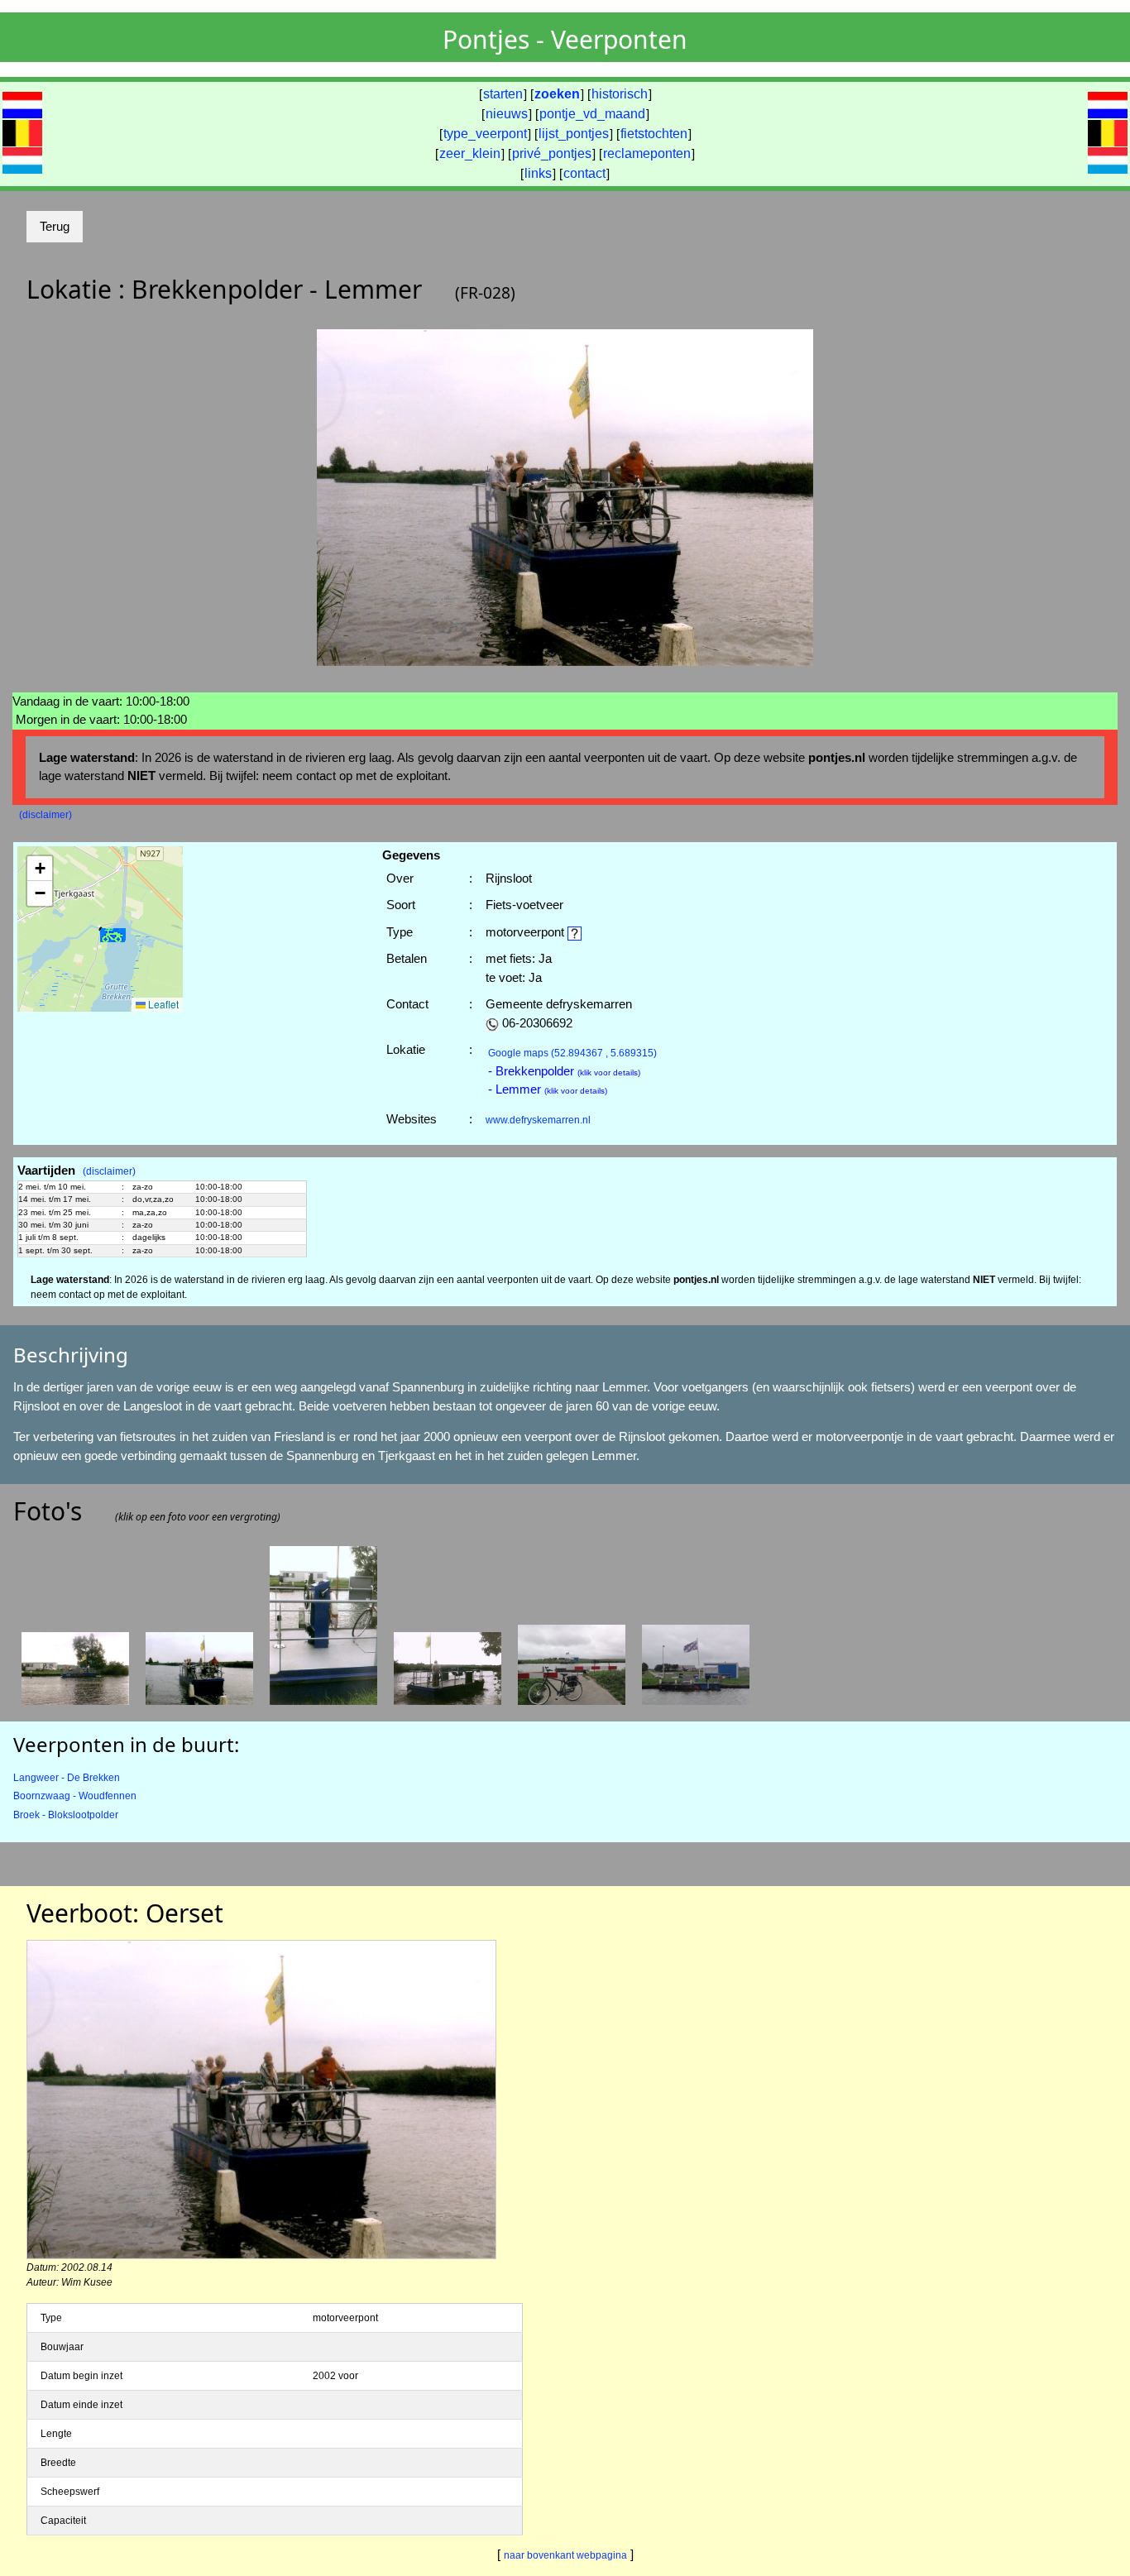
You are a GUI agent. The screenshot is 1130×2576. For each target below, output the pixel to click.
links (538, 173)
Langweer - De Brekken (67, 1778)
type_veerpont (485, 134)
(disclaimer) (45, 815)
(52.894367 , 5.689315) (572, 1053)
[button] (113, 936)
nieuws (507, 114)
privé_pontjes (552, 153)
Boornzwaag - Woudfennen (75, 1796)
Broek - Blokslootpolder (66, 1815)
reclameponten (647, 153)
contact (584, 173)
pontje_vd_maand (592, 114)
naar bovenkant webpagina (565, 2555)
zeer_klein (470, 153)
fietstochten (654, 134)
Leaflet (162, 1004)
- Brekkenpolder (564, 1071)
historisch (620, 94)
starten (503, 94)
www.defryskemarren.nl (538, 1120)
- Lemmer (548, 1089)
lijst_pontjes (574, 134)
